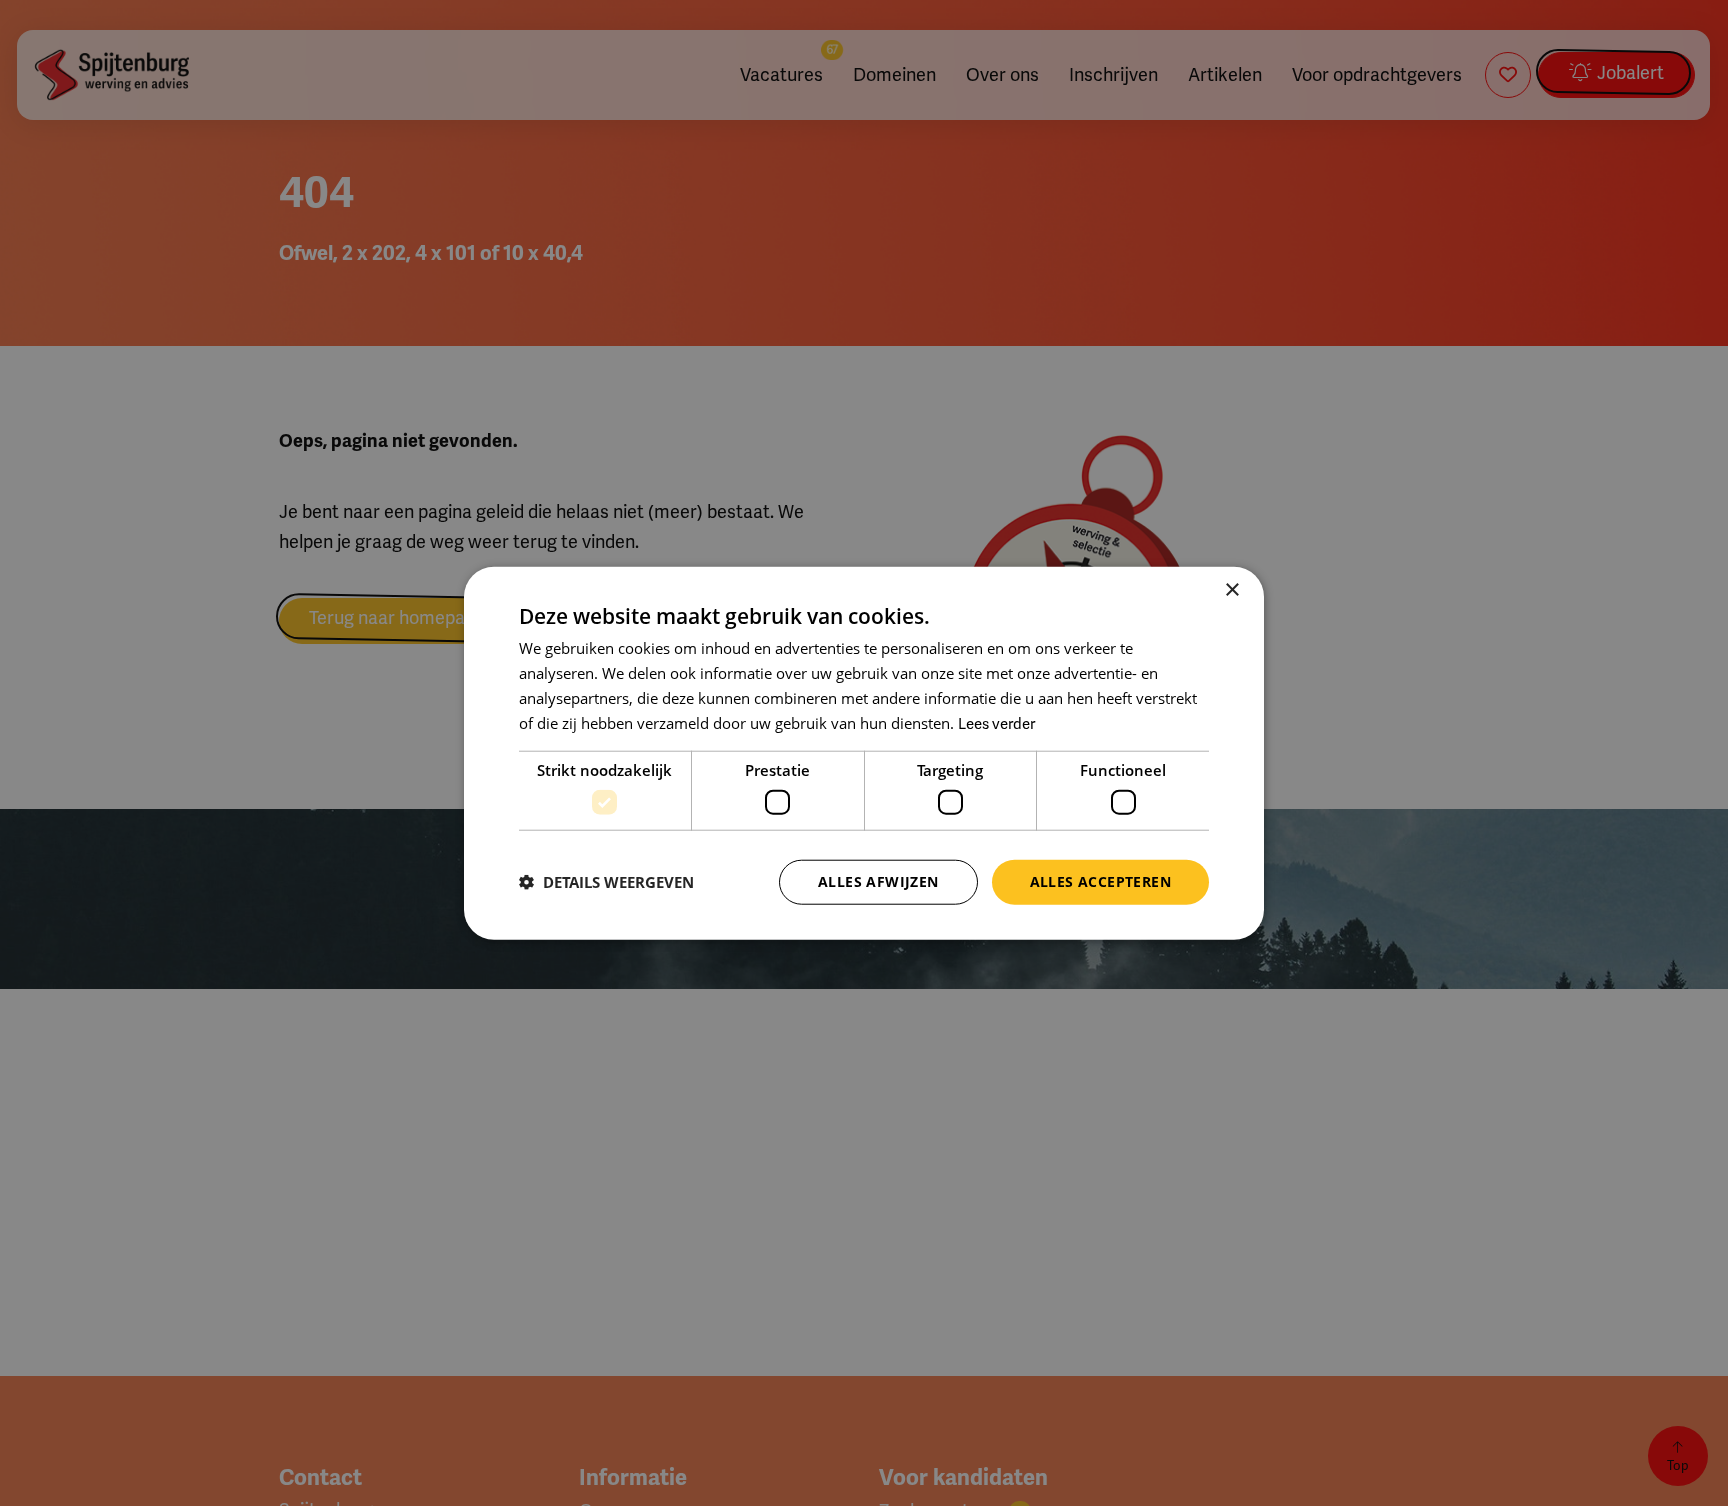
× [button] (1231, 590)
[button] (606, 882)
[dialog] (864, 753)
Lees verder (996, 723)
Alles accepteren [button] (1100, 881)
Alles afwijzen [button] (878, 881)
